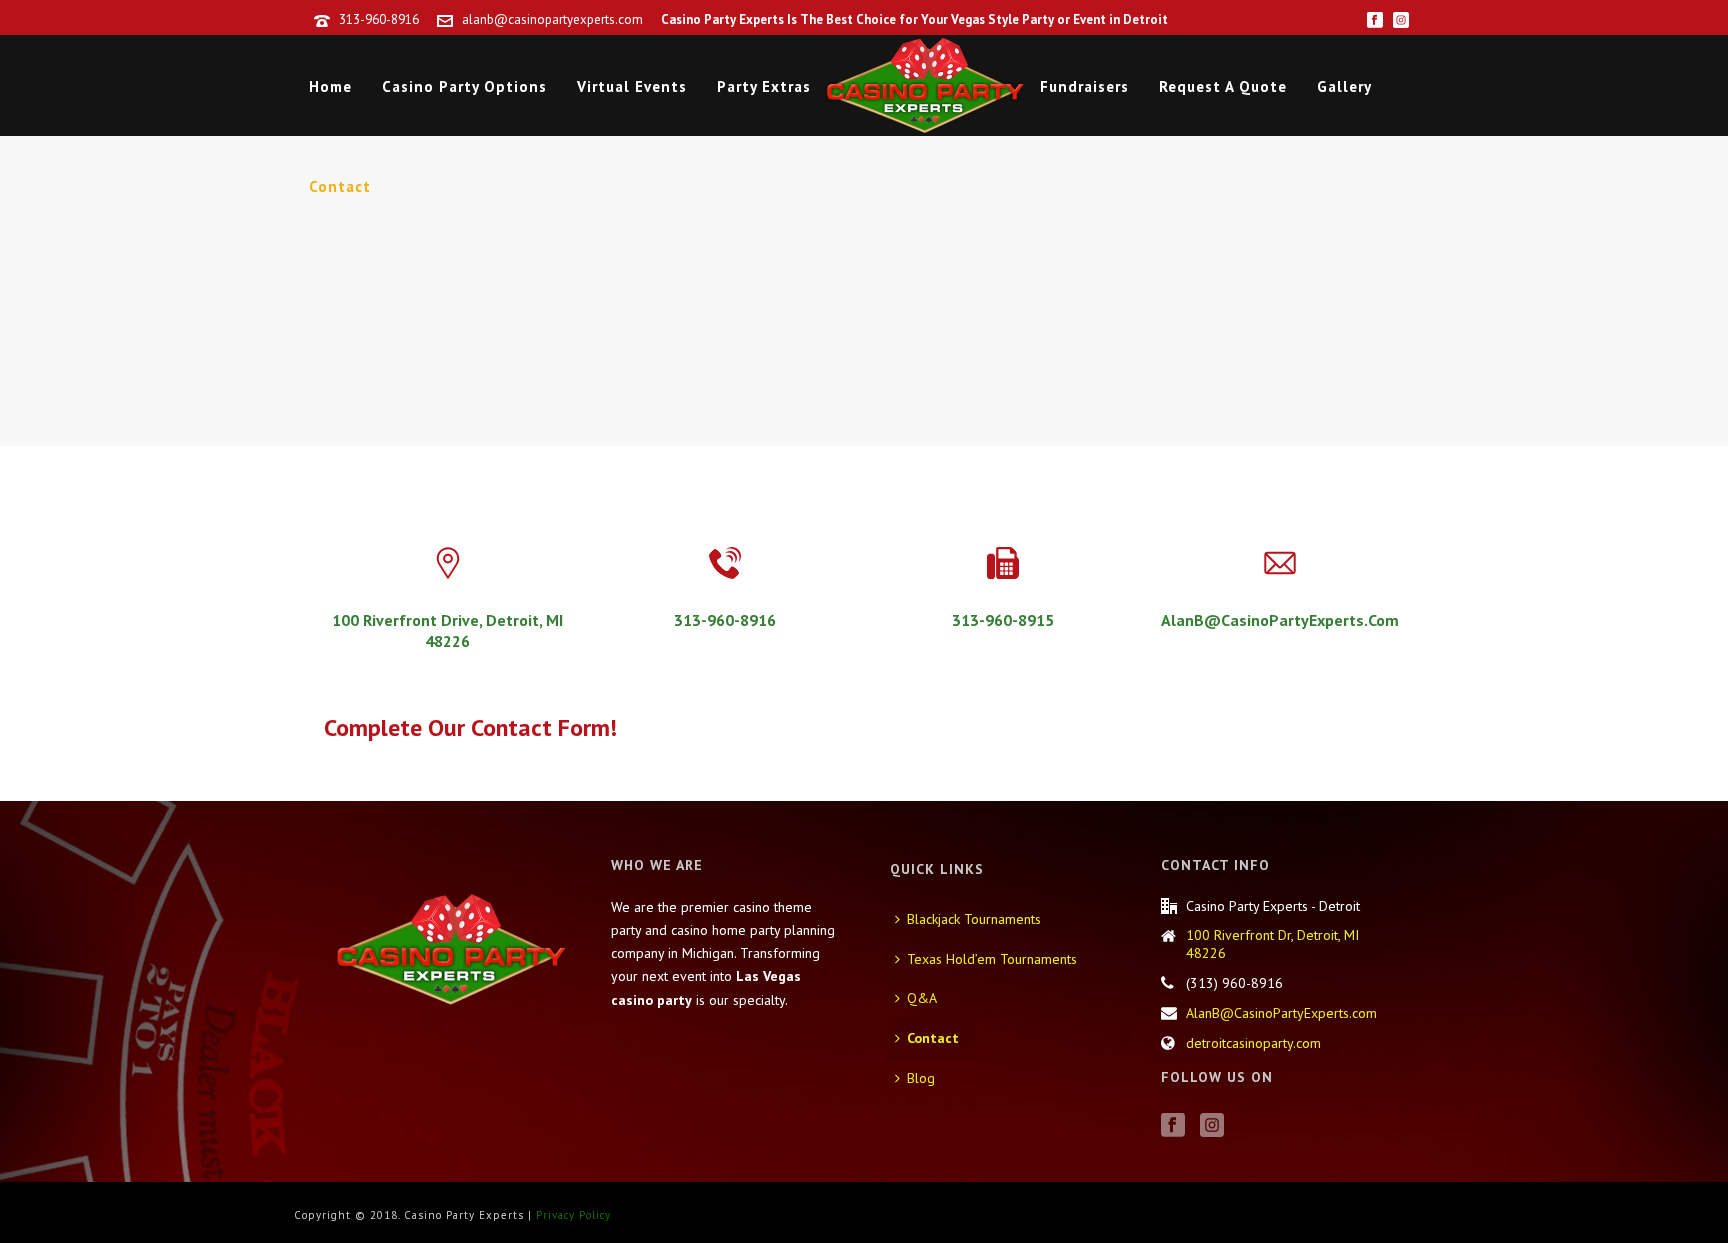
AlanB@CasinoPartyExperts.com (1281, 1013)
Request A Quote (1223, 86)
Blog (921, 1078)
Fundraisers (1084, 86)
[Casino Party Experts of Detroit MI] (925, 85)
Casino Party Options (464, 86)
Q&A (922, 998)
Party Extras (764, 86)
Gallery (1344, 86)
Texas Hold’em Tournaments (992, 959)
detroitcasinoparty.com (1253, 1043)
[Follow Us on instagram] (1212, 1126)
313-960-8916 (379, 19)
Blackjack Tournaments (974, 919)
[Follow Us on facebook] (1173, 1126)
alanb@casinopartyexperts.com (552, 19)
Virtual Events (632, 86)
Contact (340, 186)
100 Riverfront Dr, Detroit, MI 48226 (1272, 944)
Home (330, 86)
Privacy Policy (573, 1215)
